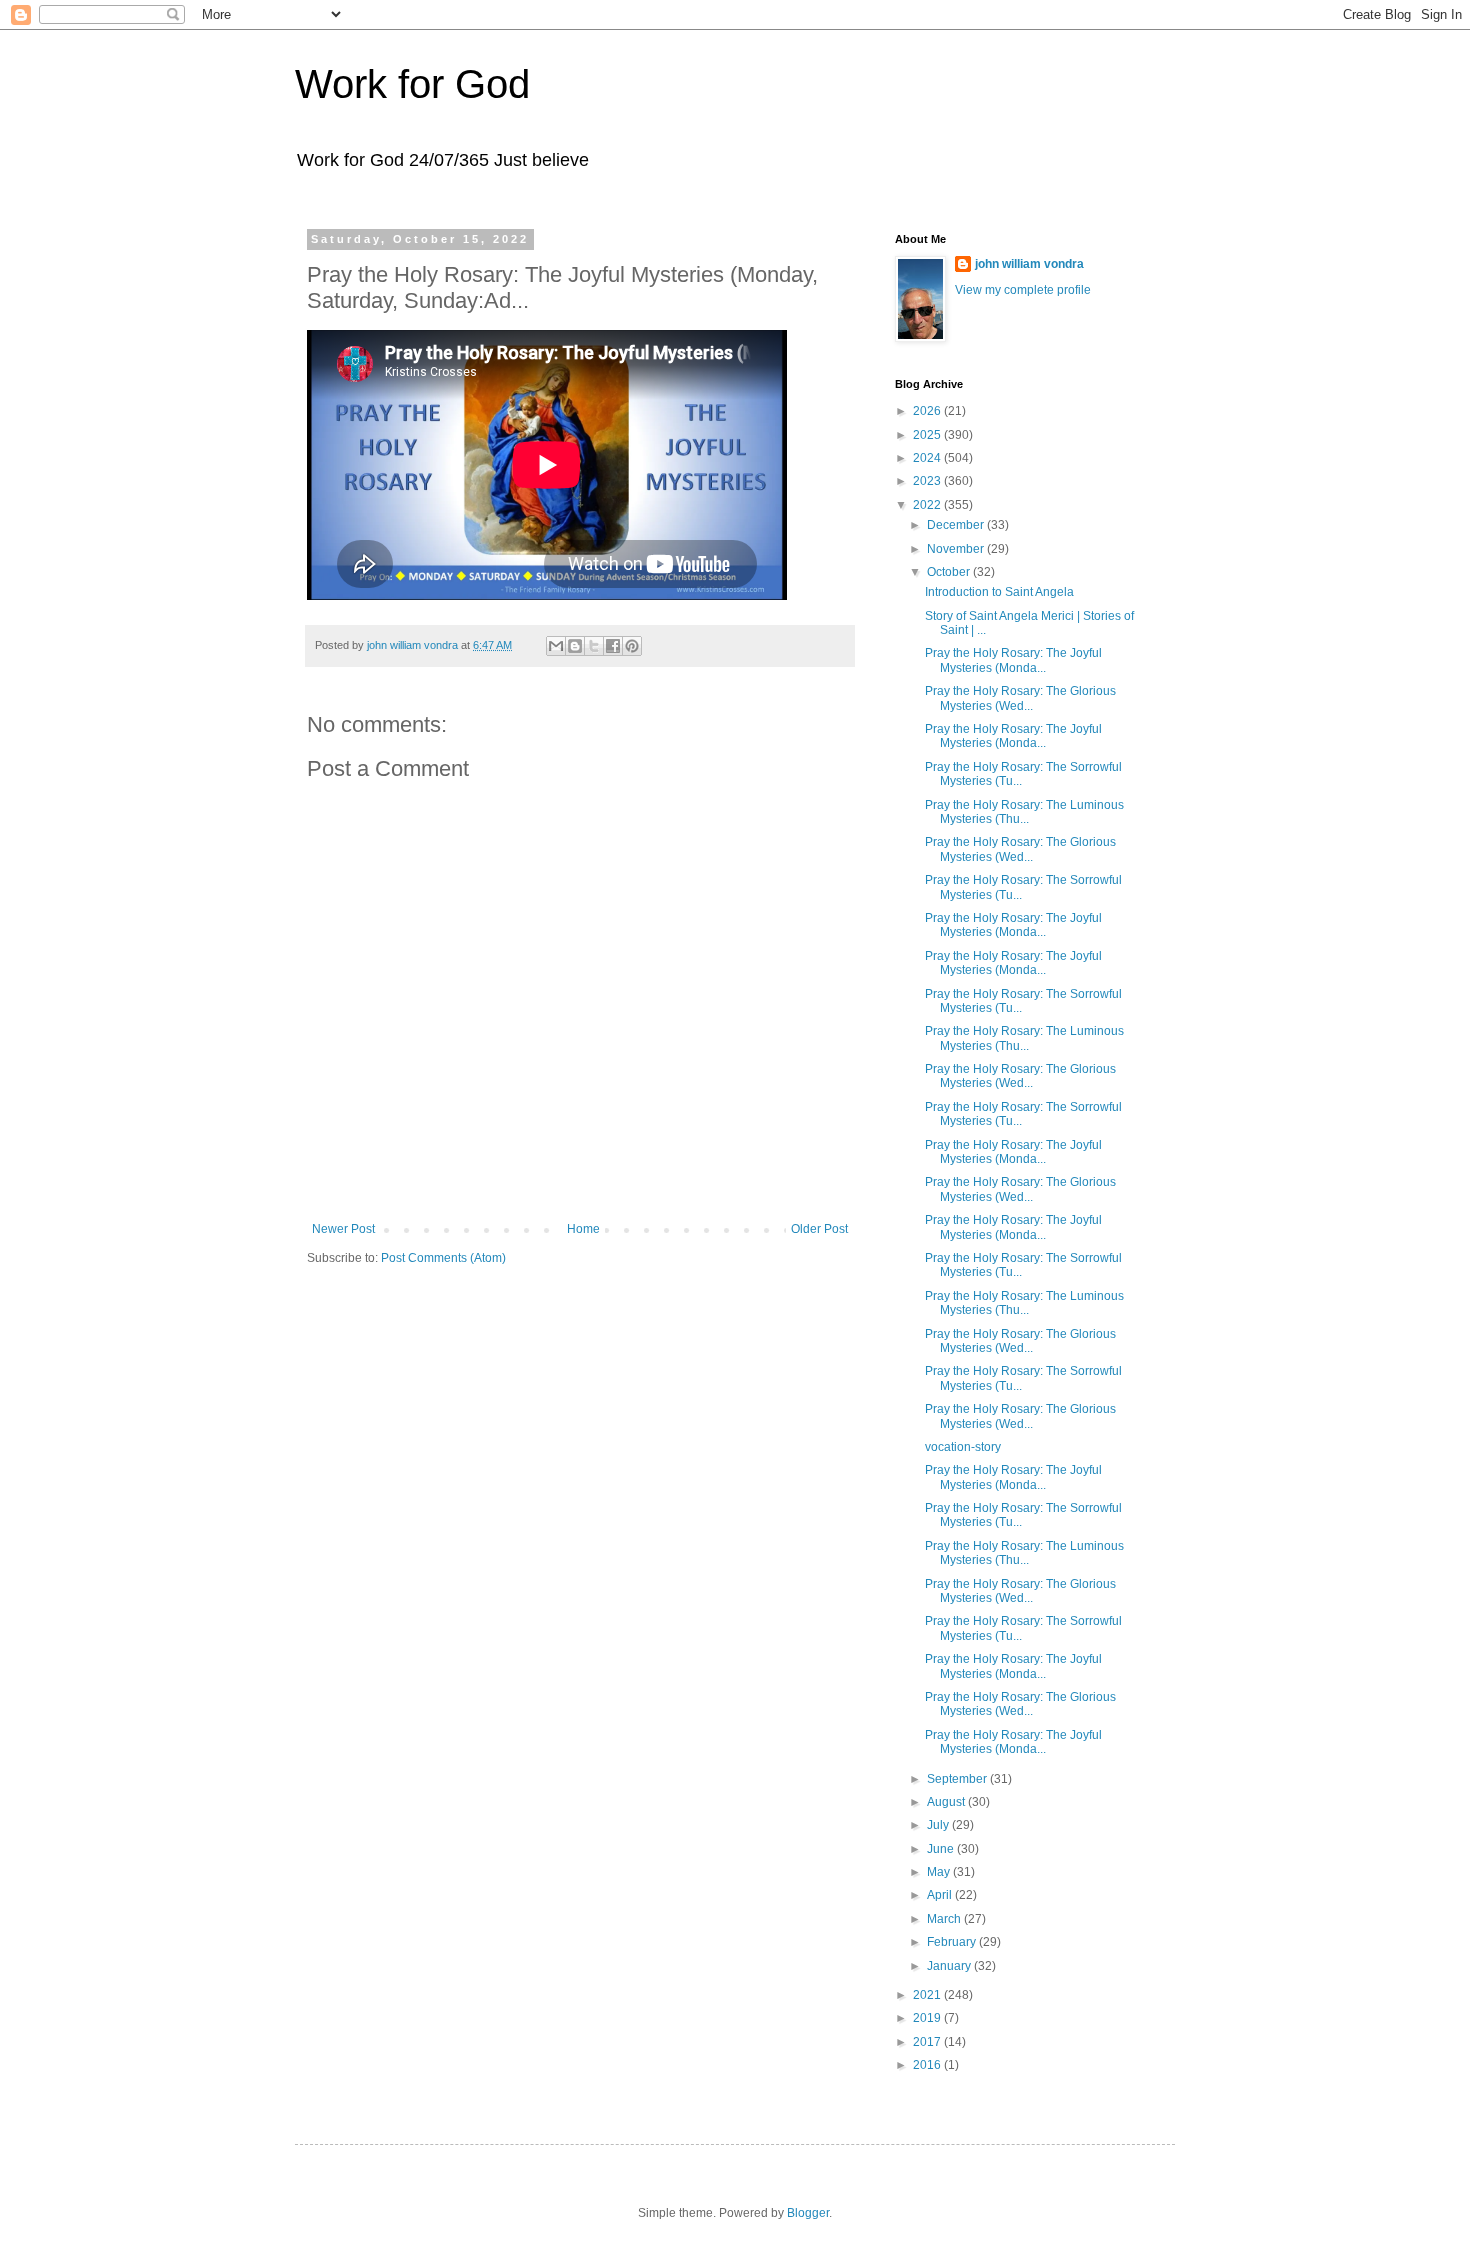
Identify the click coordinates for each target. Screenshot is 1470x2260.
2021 (928, 1995)
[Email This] (556, 646)
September (958, 1779)
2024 (928, 458)
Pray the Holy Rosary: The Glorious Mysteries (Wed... (1020, 698)
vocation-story (963, 1447)
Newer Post (343, 1229)
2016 (928, 2065)
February (953, 1942)
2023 (928, 481)
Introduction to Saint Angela (999, 592)
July (939, 1825)
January (950, 1966)
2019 (928, 2018)
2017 (928, 2042)
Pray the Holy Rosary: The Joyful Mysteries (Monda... (1013, 660)
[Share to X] (594, 646)
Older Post (819, 1229)
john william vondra (1029, 264)
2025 (928, 435)
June (942, 1849)
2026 (928, 411)
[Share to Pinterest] (632, 646)
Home (583, 1229)
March (945, 1919)
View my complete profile (1023, 290)
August (947, 1802)
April (941, 1895)
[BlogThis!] (575, 646)
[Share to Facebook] (613, 646)
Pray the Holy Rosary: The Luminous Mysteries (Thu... (1024, 812)
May (940, 1872)
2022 (928, 505)
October (950, 572)
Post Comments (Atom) (443, 1258)
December (957, 525)
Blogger (808, 2213)
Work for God (412, 84)
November (957, 549)
